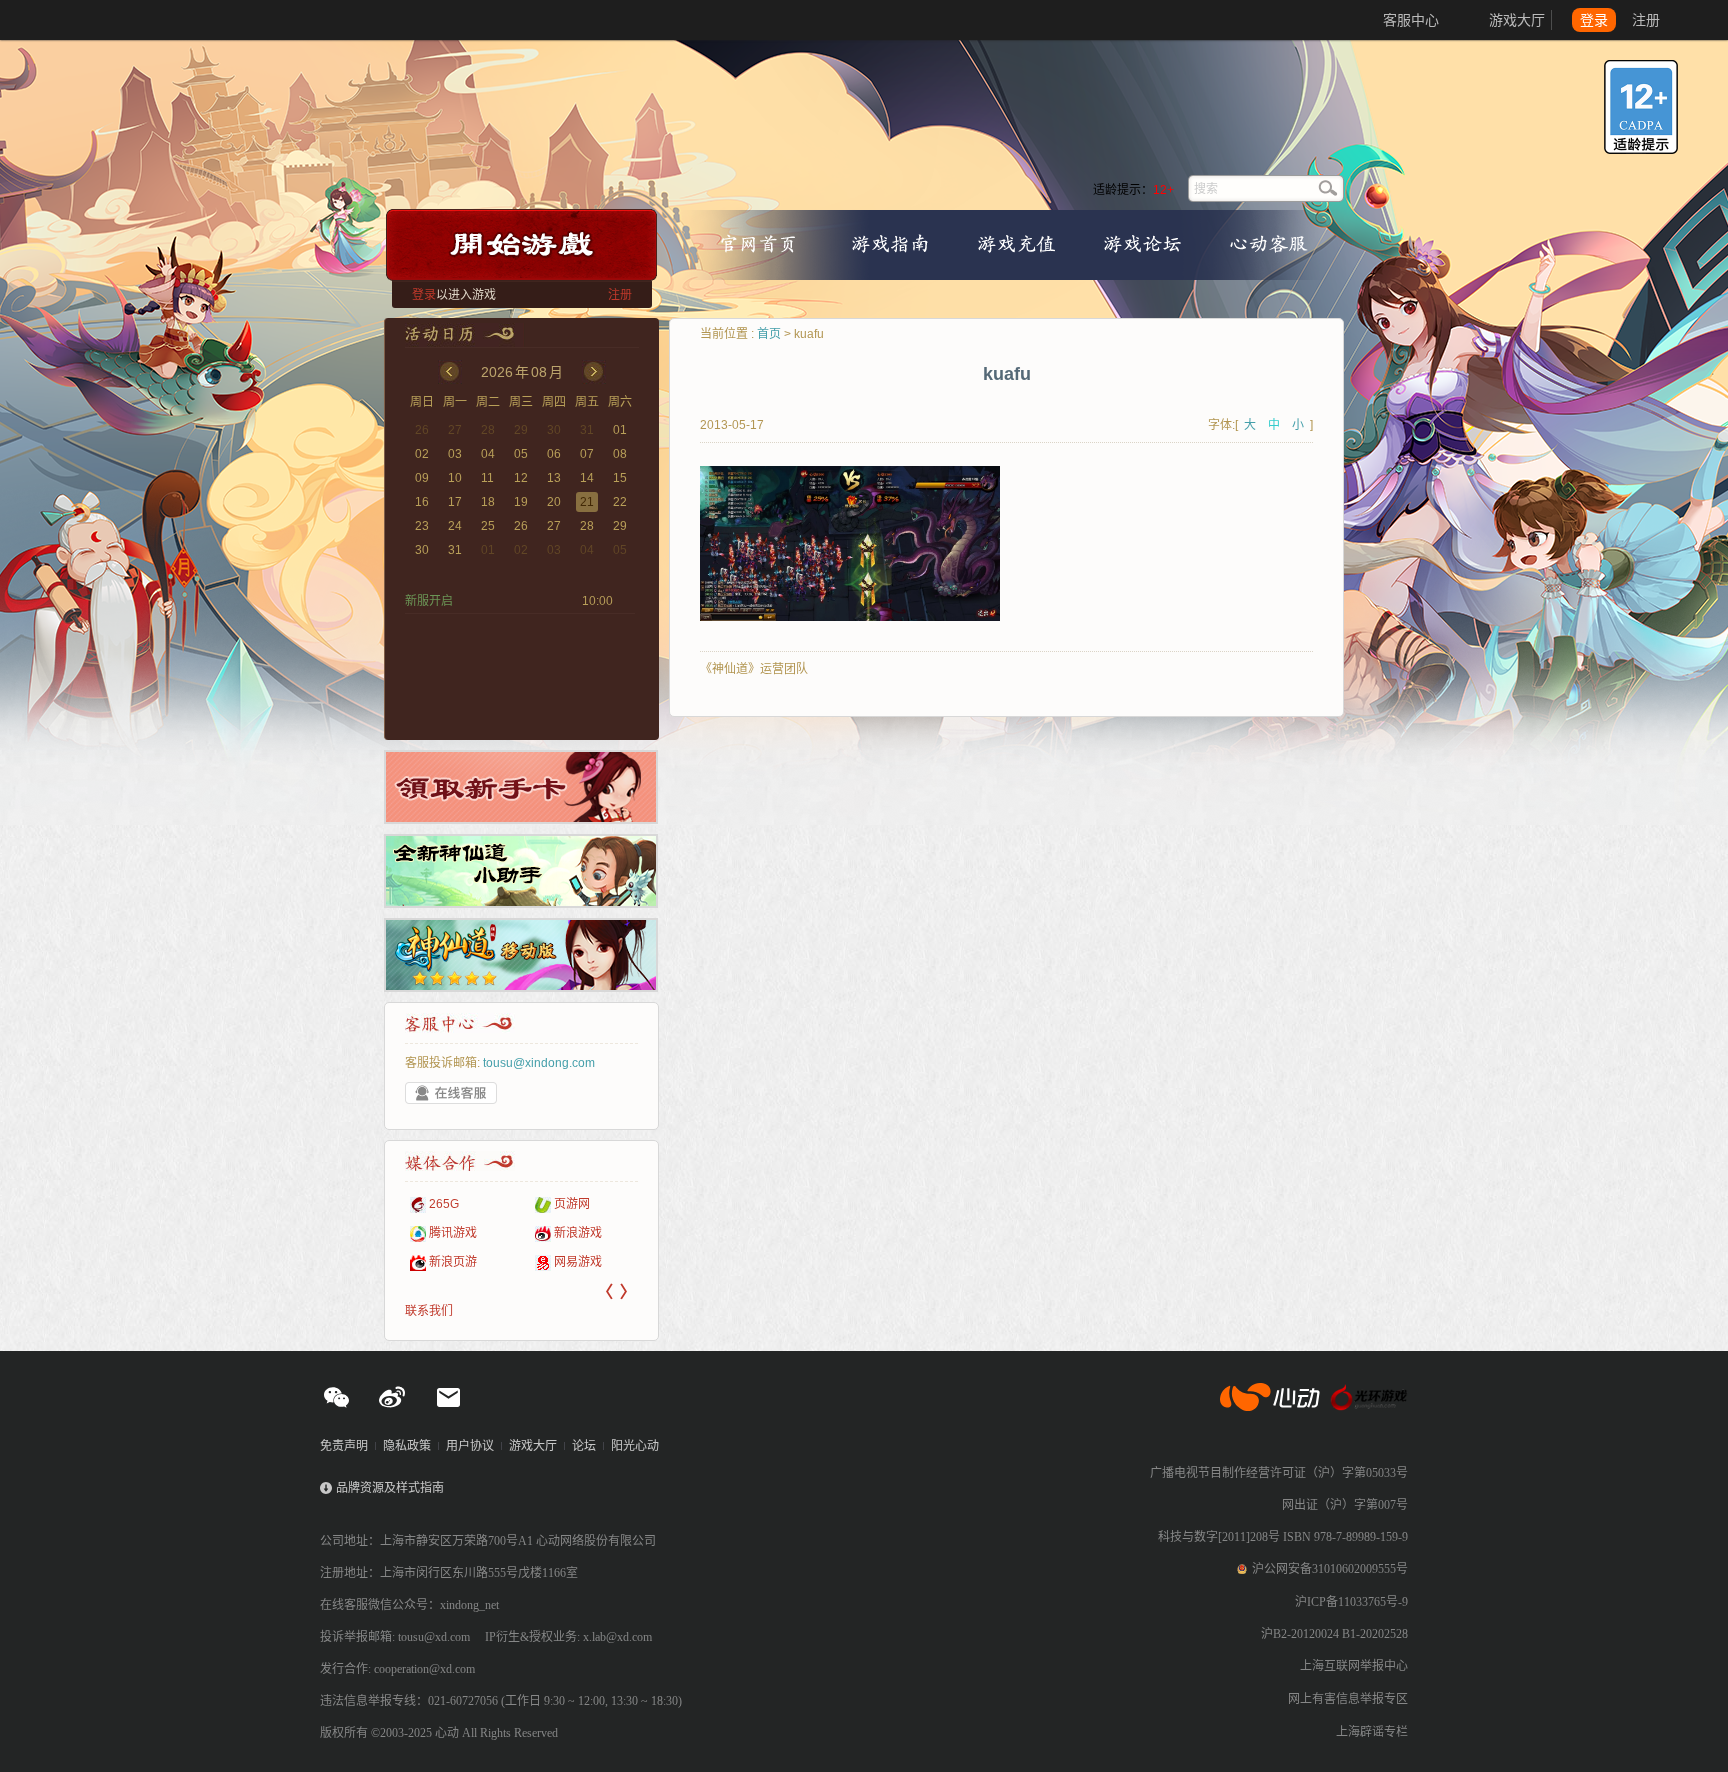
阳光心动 (635, 1446)
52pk (632, 1204)
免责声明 (344, 1446)
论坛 (584, 1446)
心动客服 (1268, 243)
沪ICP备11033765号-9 (1351, 1602)
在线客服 (451, 1093)
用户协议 (470, 1446)
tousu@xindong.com (539, 1063)
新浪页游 (410, 1262)
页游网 (529, 1204)
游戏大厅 (1517, 20)
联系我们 (429, 1311)
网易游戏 (535, 1262)
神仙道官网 (880, 122)
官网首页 (758, 243)
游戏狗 (637, 1262)
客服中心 (1411, 20)
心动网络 (90, 20)
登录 (1594, 20)
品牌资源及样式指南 (390, 1488)
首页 (769, 334)
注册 (1646, 20)
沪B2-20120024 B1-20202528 (1334, 1634)
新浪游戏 (535, 1233)
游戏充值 (1017, 243)
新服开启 (429, 601)
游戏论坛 (1142, 243)
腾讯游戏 (410, 1233)
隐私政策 (407, 1446)
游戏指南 (890, 243)
